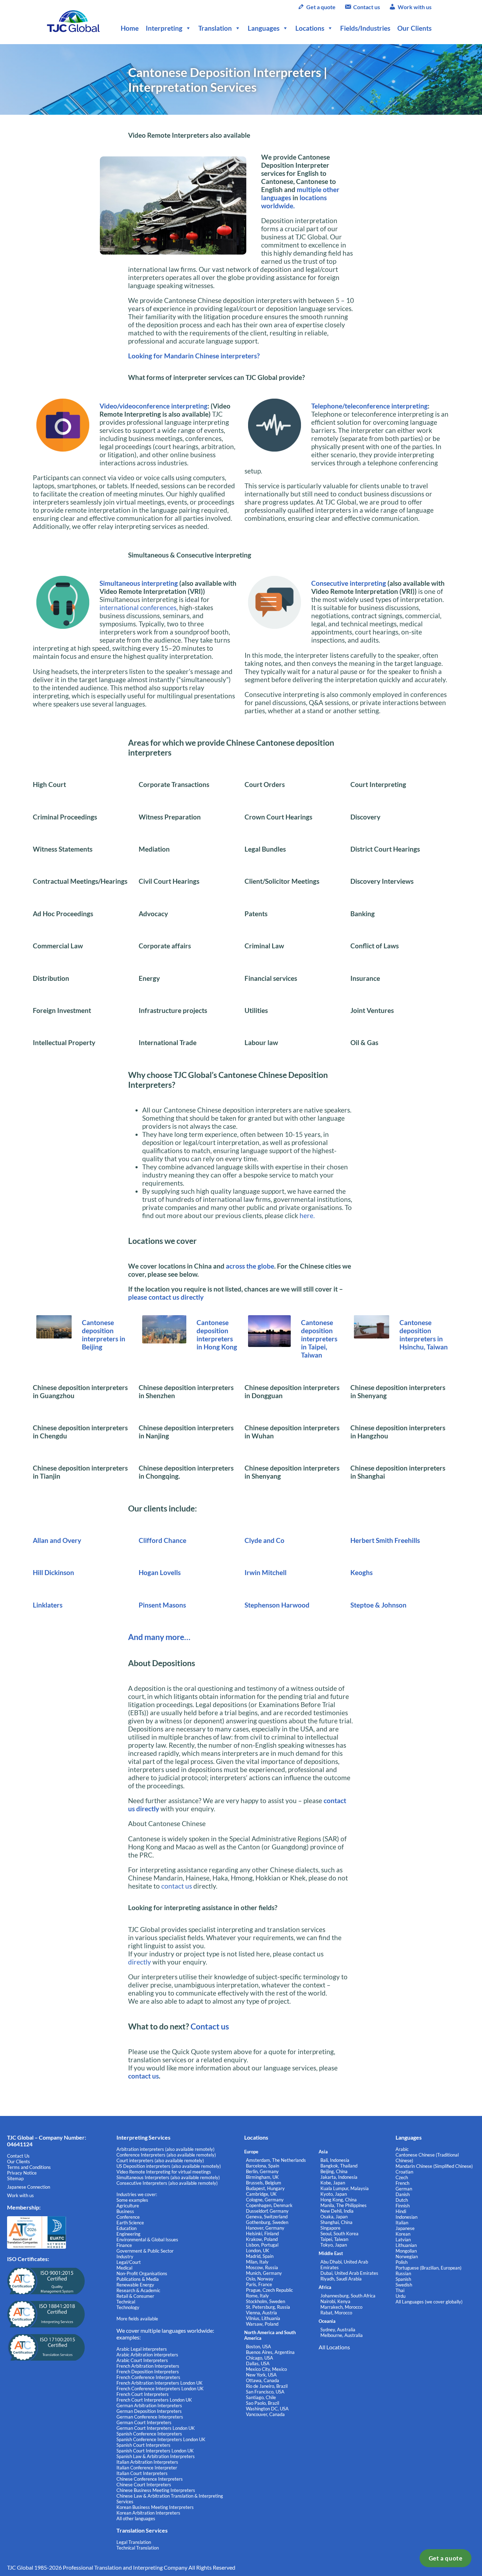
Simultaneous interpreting (139, 583)
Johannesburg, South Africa (348, 2296)
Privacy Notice (22, 2173)
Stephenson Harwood (277, 1605)
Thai (400, 2290)
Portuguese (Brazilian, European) (429, 2268)
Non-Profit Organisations (142, 2273)
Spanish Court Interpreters (143, 2445)
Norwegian (407, 2256)
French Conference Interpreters (148, 2377)
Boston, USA (258, 2347)
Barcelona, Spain (263, 2166)
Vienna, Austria (261, 2313)
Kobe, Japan (333, 2183)
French (402, 2183)
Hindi (401, 2211)
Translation (215, 28)
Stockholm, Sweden (266, 2301)
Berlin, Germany (262, 2171)
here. (307, 1215)
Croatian (404, 2172)
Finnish (403, 2206)
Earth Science (130, 2223)
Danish (403, 2194)
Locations (310, 28)
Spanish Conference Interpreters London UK (161, 2439)
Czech (402, 2177)
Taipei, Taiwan (334, 2239)
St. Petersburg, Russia (268, 2307)
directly (140, 1962)
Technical (126, 2302)
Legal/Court (129, 2262)
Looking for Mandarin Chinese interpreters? (194, 356)
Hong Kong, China (339, 2200)
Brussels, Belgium (264, 2183)
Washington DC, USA (267, 2409)
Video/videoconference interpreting (153, 406)
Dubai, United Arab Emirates (349, 2273)
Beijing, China (334, 2171)
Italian (402, 2223)
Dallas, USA (258, 2363)
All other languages (136, 2518)
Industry (125, 2256)
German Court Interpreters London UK (156, 2428)
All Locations (334, 2347)
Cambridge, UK (261, 2194)
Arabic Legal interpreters (142, 2349)
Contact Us (18, 2156)
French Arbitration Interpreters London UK (159, 2383)
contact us (177, 1886)
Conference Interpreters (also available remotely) (166, 2155)
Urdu (400, 2296)
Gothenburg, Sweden (267, 2222)
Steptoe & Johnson (378, 1605)
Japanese (405, 2228)
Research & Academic (138, 2290)
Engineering (128, 2234)
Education (126, 2228)
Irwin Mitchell (266, 1572)
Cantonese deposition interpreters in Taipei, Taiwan (319, 1339)
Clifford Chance (162, 1540)
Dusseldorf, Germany (267, 2211)
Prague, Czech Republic (269, 2290)
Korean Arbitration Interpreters (148, 2513)
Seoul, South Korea (339, 2234)
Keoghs (361, 1572)
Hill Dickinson (53, 1572)
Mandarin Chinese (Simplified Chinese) (434, 2166)
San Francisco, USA (265, 2392)
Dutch (402, 2200)
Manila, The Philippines (344, 2205)
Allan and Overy (57, 1540)
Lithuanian (406, 2245)
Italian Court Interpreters (142, 2473)
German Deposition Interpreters (149, 2411)
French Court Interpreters (143, 2394)
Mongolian (406, 2251)
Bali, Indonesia (335, 2160)
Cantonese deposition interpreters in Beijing (104, 1335)
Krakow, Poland (262, 2239)
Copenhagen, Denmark (269, 2205)
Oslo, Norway (260, 2279)
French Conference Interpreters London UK (160, 2389)
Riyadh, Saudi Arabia (341, 2279)
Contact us (367, 7)
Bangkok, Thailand (339, 2166)
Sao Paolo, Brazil (263, 2403)
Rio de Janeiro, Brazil (267, 2386)
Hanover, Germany (265, 2228)
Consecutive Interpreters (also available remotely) (167, 2183)
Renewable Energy (135, 2285)
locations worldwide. (294, 202)
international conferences (138, 607)
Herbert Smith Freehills (385, 1540)
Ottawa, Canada (263, 2380)
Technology (128, 2307)
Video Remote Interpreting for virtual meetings (164, 2172)
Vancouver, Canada (265, 2414)
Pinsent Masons (162, 1605)
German (404, 2189)
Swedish (404, 2285)
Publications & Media (138, 2279)
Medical (124, 2268)
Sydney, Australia (338, 2330)
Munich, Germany (264, 2273)
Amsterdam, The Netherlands (276, 2160)
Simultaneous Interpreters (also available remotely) (168, 2177)
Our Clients (414, 28)
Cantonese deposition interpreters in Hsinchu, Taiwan (424, 1335)
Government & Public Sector (145, 2251)
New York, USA (261, 2375)
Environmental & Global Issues (147, 2240)
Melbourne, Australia (342, 2335)
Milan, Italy (257, 2262)
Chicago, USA (260, 2358)
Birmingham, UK (262, 2177)
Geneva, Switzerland (267, 2217)
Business (125, 2211)
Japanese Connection (29, 2187)
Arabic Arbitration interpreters (147, 2355)
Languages (264, 28)
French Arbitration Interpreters (148, 2366)
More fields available (137, 2319)
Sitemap (15, 2178)
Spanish (403, 2279)
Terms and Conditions (29, 2167)
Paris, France (259, 2284)
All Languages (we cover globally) (429, 2302)
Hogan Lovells (160, 1572)
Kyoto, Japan (334, 2194)
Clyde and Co (264, 1540)
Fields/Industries (365, 28)
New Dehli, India (337, 2211)
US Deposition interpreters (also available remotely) (169, 2166)
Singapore (330, 2228)
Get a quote (446, 2558)
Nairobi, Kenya (335, 2301)
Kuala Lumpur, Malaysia (345, 2188)
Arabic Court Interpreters (142, 2360)
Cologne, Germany (265, 2200)
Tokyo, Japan (334, 2245)
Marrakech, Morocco (341, 2307)
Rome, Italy (257, 2296)
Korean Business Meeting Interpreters (155, 2507)
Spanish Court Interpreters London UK (155, 2451)
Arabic (402, 2149)
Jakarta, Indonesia (339, 2177)
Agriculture (128, 2206)
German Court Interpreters (144, 2422)
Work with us (415, 7)
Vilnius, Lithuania (263, 2318)
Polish (402, 2262)
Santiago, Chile (261, 2397)
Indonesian (406, 2217)
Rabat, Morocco (336, 2313)
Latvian (403, 2240)
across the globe (250, 1266)
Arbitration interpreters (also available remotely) (165, 2149)
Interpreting (164, 28)
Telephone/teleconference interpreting (369, 406)
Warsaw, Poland (262, 2324)
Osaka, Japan (334, 2217)
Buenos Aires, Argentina (270, 2352)
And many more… (159, 1637)
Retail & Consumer (135, 2296)
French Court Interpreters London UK (154, 2400)
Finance (124, 2245)
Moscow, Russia (262, 2267)
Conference (128, 2217)
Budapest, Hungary (265, 2188)
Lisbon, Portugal (262, 2245)
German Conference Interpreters (150, 2417)
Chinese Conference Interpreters (150, 2479)
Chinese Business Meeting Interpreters (156, 2490)
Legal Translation (134, 2542)
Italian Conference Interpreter (147, 2468)
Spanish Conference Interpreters (149, 2434)
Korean (403, 2234)
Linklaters (48, 1605)
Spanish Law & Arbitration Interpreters (156, 2456)
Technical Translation (138, 2548)
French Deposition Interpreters (148, 2372)
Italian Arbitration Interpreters (147, 2462)
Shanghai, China (336, 2222)
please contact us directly (166, 1297)
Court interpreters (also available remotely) (160, 2160)
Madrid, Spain (260, 2256)
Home (130, 28)
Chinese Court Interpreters (144, 2485)
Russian (403, 2273)
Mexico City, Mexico (266, 2369)
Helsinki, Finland (262, 2234)
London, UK (258, 2250)
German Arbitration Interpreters (149, 2405)
